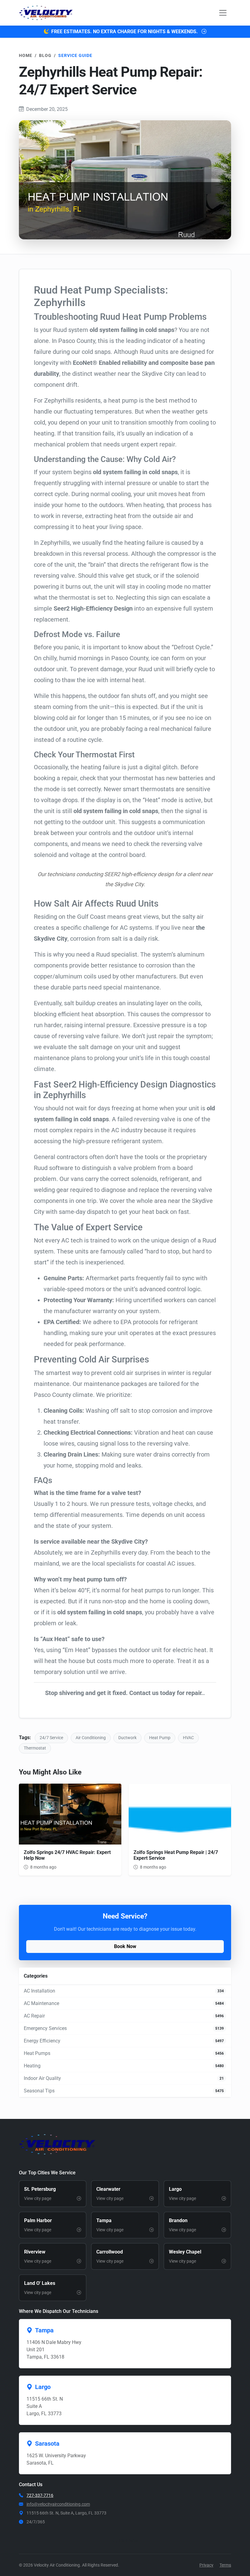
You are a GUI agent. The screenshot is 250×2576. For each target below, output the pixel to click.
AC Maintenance (41, 2003)
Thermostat (35, 1748)
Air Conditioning (91, 1738)
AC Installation (39, 1991)
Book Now (125, 1946)
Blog (45, 55)
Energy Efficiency (42, 2041)
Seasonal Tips (39, 2091)
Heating (32, 2066)
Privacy (206, 2565)
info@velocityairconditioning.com (58, 2504)
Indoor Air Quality (42, 2078)
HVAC (188, 1738)
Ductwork (127, 1738)
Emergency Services (45, 2028)
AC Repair (34, 2016)
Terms (225, 2565)
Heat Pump (160, 1738)
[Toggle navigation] (223, 13)
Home (26, 55)
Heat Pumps (37, 2053)
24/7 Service (51, 1738)
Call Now (129, 2541)
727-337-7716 (40, 2495)
